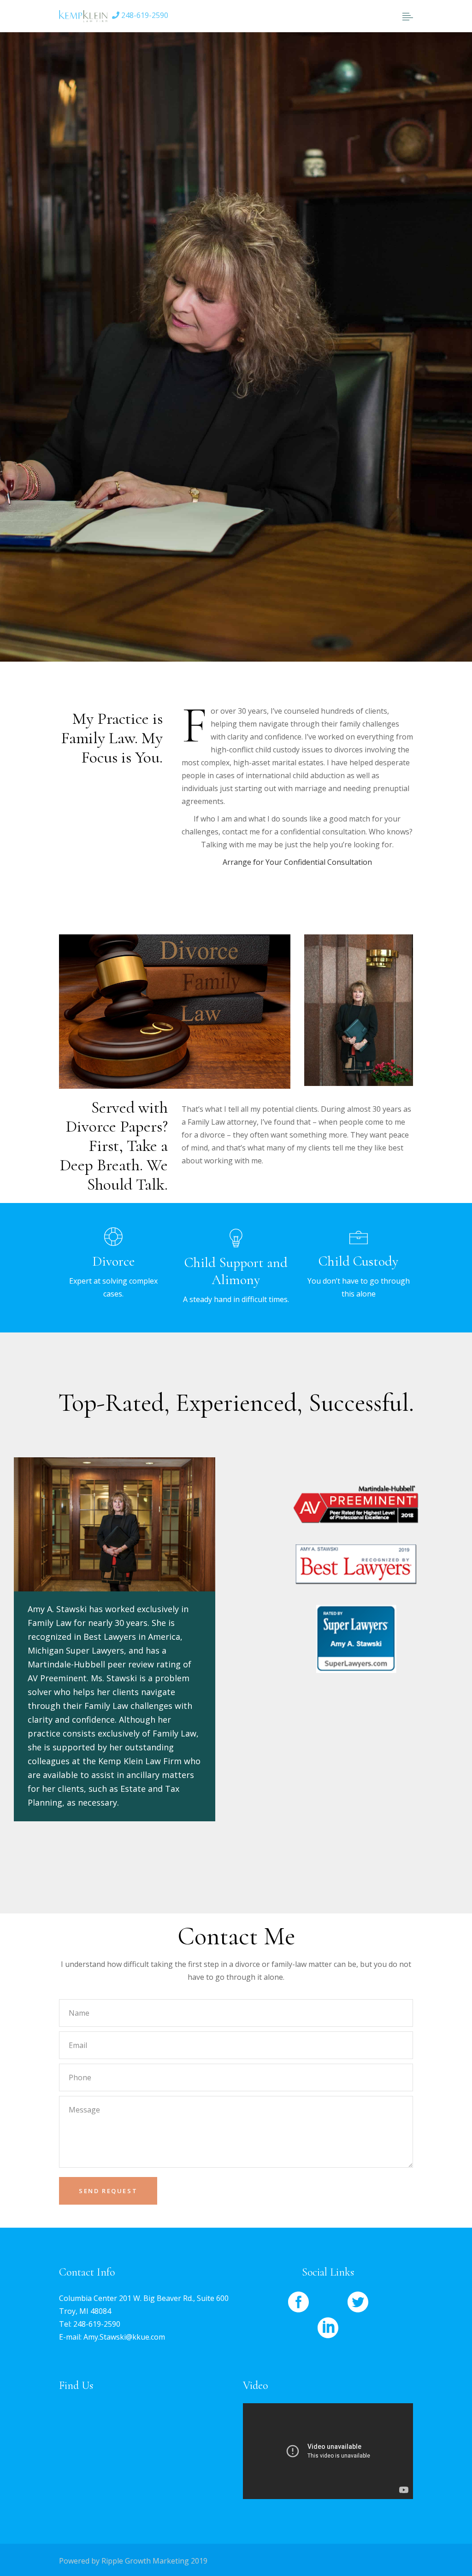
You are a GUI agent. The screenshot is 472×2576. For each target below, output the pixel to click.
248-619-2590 (144, 15)
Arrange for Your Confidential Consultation (297, 862)
